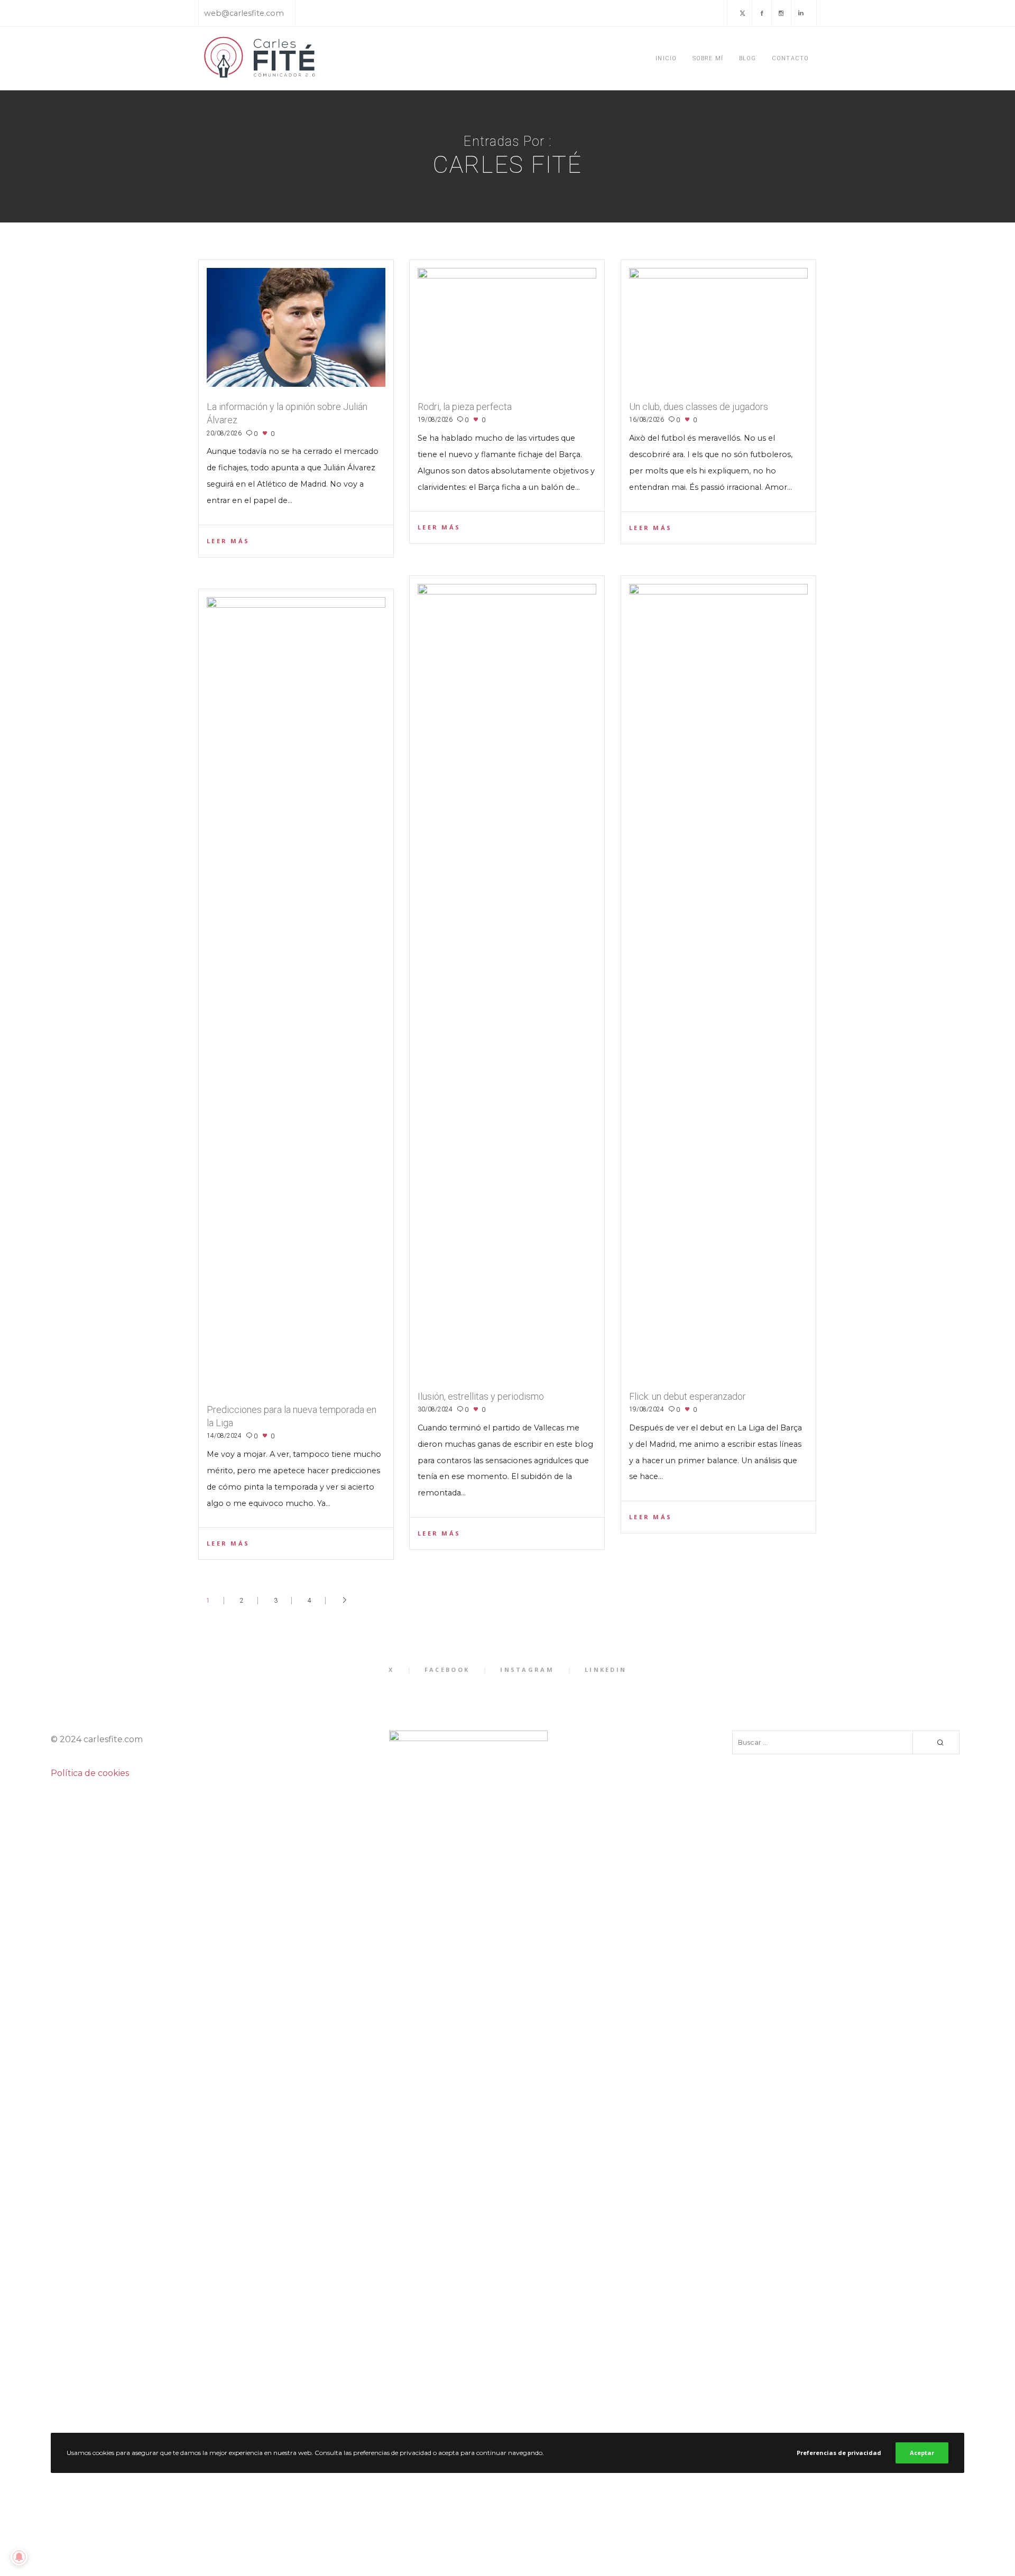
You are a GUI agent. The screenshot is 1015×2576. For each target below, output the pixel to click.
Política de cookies (90, 1773)
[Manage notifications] (19, 2557)
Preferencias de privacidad (839, 2453)
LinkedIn (606, 1670)
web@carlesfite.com (244, 13)
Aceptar (922, 2453)
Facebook (447, 1670)
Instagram (527, 1670)
